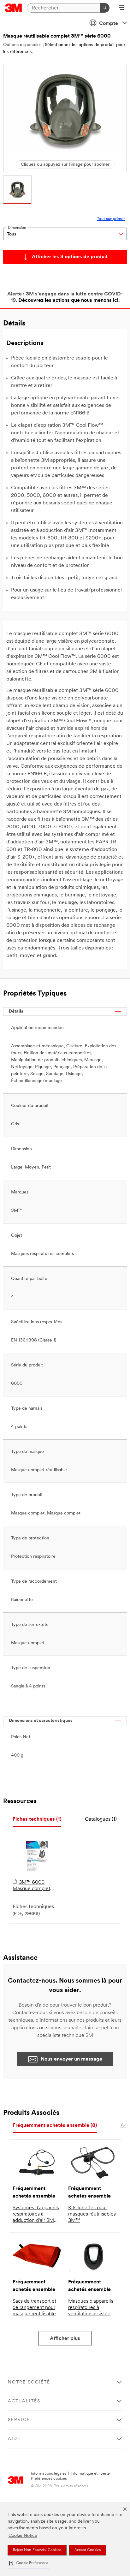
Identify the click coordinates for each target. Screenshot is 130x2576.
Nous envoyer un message (71, 2059)
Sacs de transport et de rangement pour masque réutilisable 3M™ (34, 2308)
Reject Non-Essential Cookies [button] (37, 2550)
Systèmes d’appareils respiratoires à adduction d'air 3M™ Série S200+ (36, 2215)
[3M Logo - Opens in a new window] (13, 8)
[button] (28, 2563)
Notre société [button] (29, 2382)
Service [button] (19, 2420)
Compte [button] (109, 24)
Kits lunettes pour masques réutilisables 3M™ (92, 2214)
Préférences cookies (49, 2479)
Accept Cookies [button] (88, 2550)
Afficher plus (65, 2339)
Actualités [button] (24, 2401)
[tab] (37, 1820)
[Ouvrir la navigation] (122, 8)
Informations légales (49, 2474)
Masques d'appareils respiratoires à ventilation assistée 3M (91, 2308)
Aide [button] (14, 2439)
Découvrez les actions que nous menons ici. (69, 300)
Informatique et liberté (90, 2474)
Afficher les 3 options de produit (70, 257)
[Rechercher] (105, 8)
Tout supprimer (111, 219)
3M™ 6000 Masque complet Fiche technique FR (34, 1886)
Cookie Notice (23, 2536)
